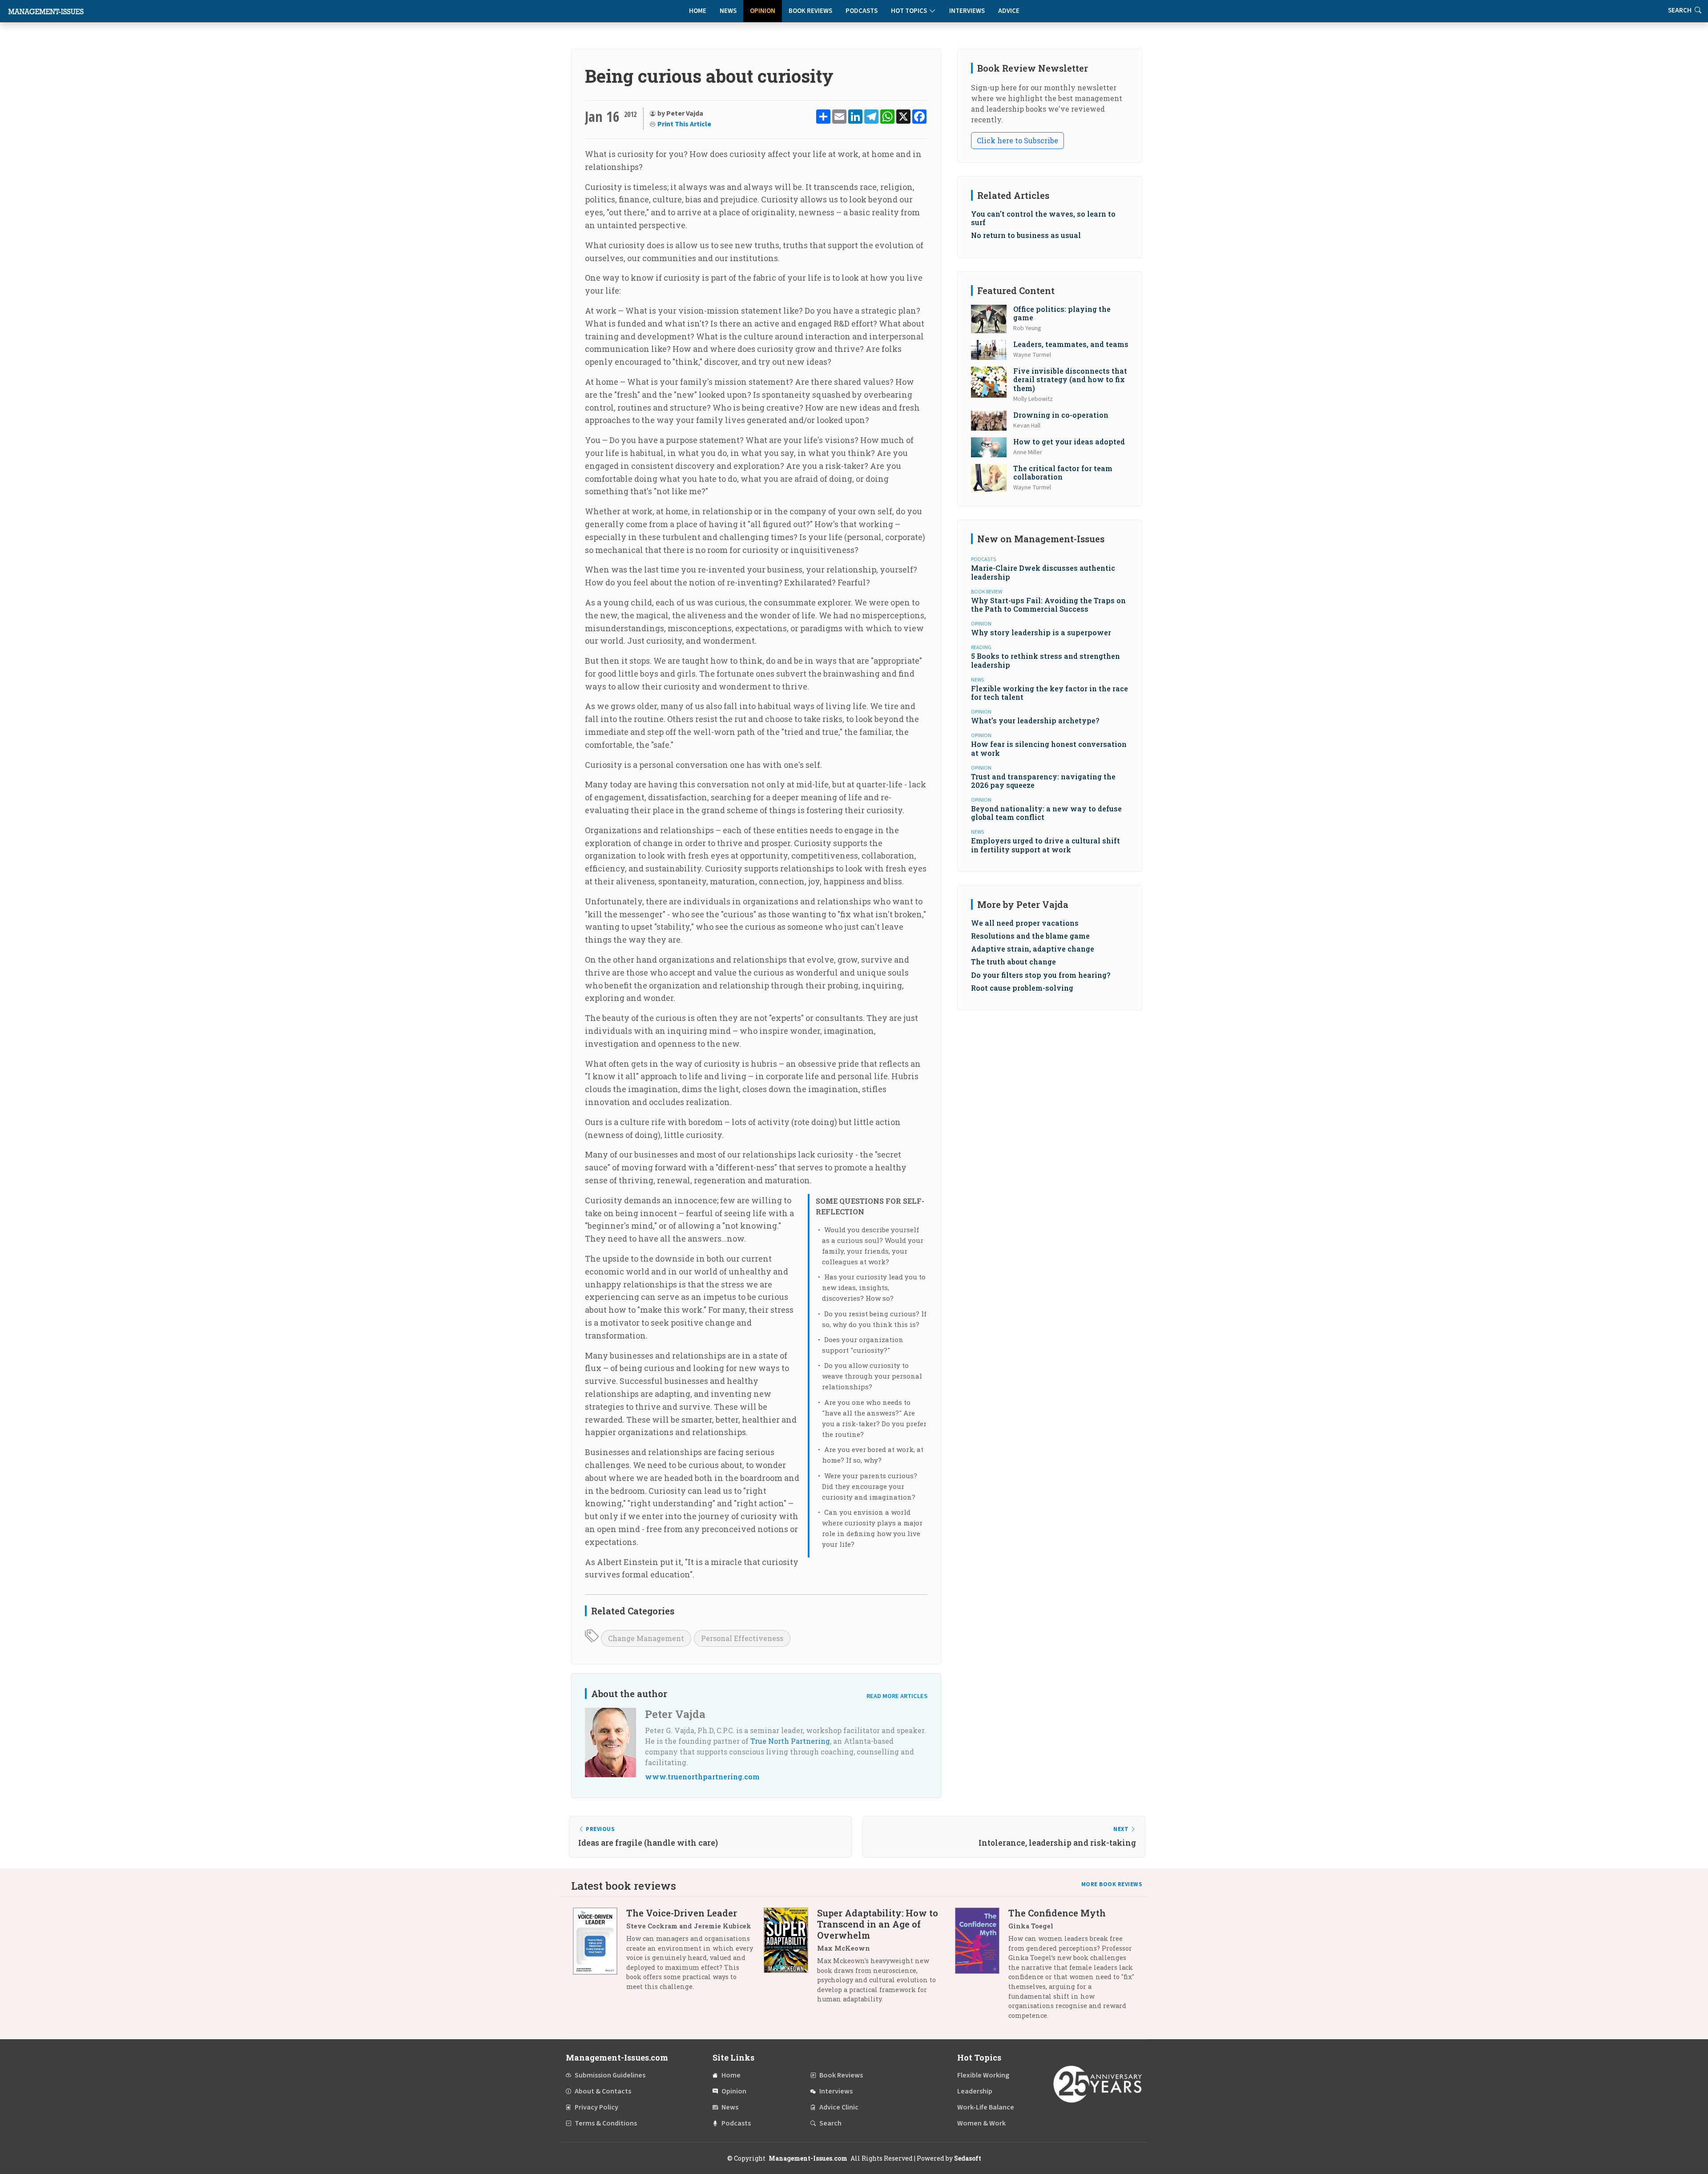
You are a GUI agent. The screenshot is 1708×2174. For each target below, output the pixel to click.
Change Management (646, 1638)
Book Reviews (810, 11)
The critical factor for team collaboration (1063, 472)
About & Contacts (603, 2091)
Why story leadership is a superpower (1041, 632)
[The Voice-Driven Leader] (600, 1953)
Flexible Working (983, 2075)
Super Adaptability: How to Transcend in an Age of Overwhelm (878, 1924)
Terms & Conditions (606, 2123)
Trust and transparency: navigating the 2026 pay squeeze (1043, 781)
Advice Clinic (839, 2107)
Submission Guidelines (610, 2075)
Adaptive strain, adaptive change (1033, 949)
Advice (1009, 11)
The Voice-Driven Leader (682, 1913)
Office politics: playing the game (1062, 313)
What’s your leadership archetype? (1035, 720)
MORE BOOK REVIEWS (1112, 1884)
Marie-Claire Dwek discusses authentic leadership (1043, 572)
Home (698, 11)
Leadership (975, 2091)
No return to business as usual (1026, 235)
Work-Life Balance (986, 2107)
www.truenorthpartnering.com (702, 1777)
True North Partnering (790, 1741)
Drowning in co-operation (1061, 415)
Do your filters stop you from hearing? (1041, 975)
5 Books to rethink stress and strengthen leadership (1045, 660)
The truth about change (1013, 962)
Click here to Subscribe (1017, 140)
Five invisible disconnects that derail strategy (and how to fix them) (1070, 379)
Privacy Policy (596, 2107)
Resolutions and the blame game (1030, 936)
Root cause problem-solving (1022, 988)
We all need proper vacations (1025, 923)
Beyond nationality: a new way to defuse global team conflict (1046, 813)
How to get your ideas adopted (1069, 442)
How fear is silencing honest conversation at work (1049, 748)
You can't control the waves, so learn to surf (1043, 218)
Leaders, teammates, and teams (1071, 344)
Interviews (967, 11)
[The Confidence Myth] (982, 1967)
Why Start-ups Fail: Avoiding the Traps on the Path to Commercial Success (1048, 605)
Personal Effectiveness (742, 1638)
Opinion (763, 11)
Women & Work (981, 2123)
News (728, 11)
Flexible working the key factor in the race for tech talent (1049, 693)
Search (830, 2123)
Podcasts (862, 11)
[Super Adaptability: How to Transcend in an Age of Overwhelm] (790, 1959)
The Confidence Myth (1057, 1913)
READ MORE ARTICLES (897, 1696)
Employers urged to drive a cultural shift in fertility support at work (1045, 845)
